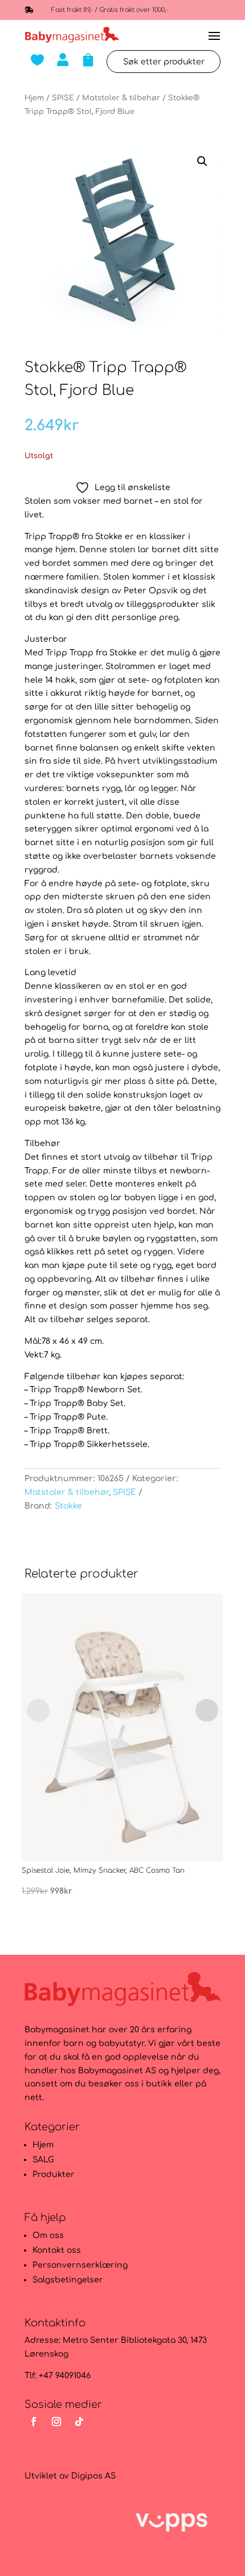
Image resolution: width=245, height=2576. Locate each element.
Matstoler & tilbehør (121, 98)
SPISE (63, 98)
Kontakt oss (57, 2250)
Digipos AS (93, 2476)
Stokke (68, 1506)
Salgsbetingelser (68, 2280)
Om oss (48, 2235)
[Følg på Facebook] (34, 2422)
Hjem (34, 98)
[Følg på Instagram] (56, 2422)
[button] (202, 161)
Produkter (54, 2174)
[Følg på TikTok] (79, 2422)
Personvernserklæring (80, 2265)
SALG (43, 2160)
